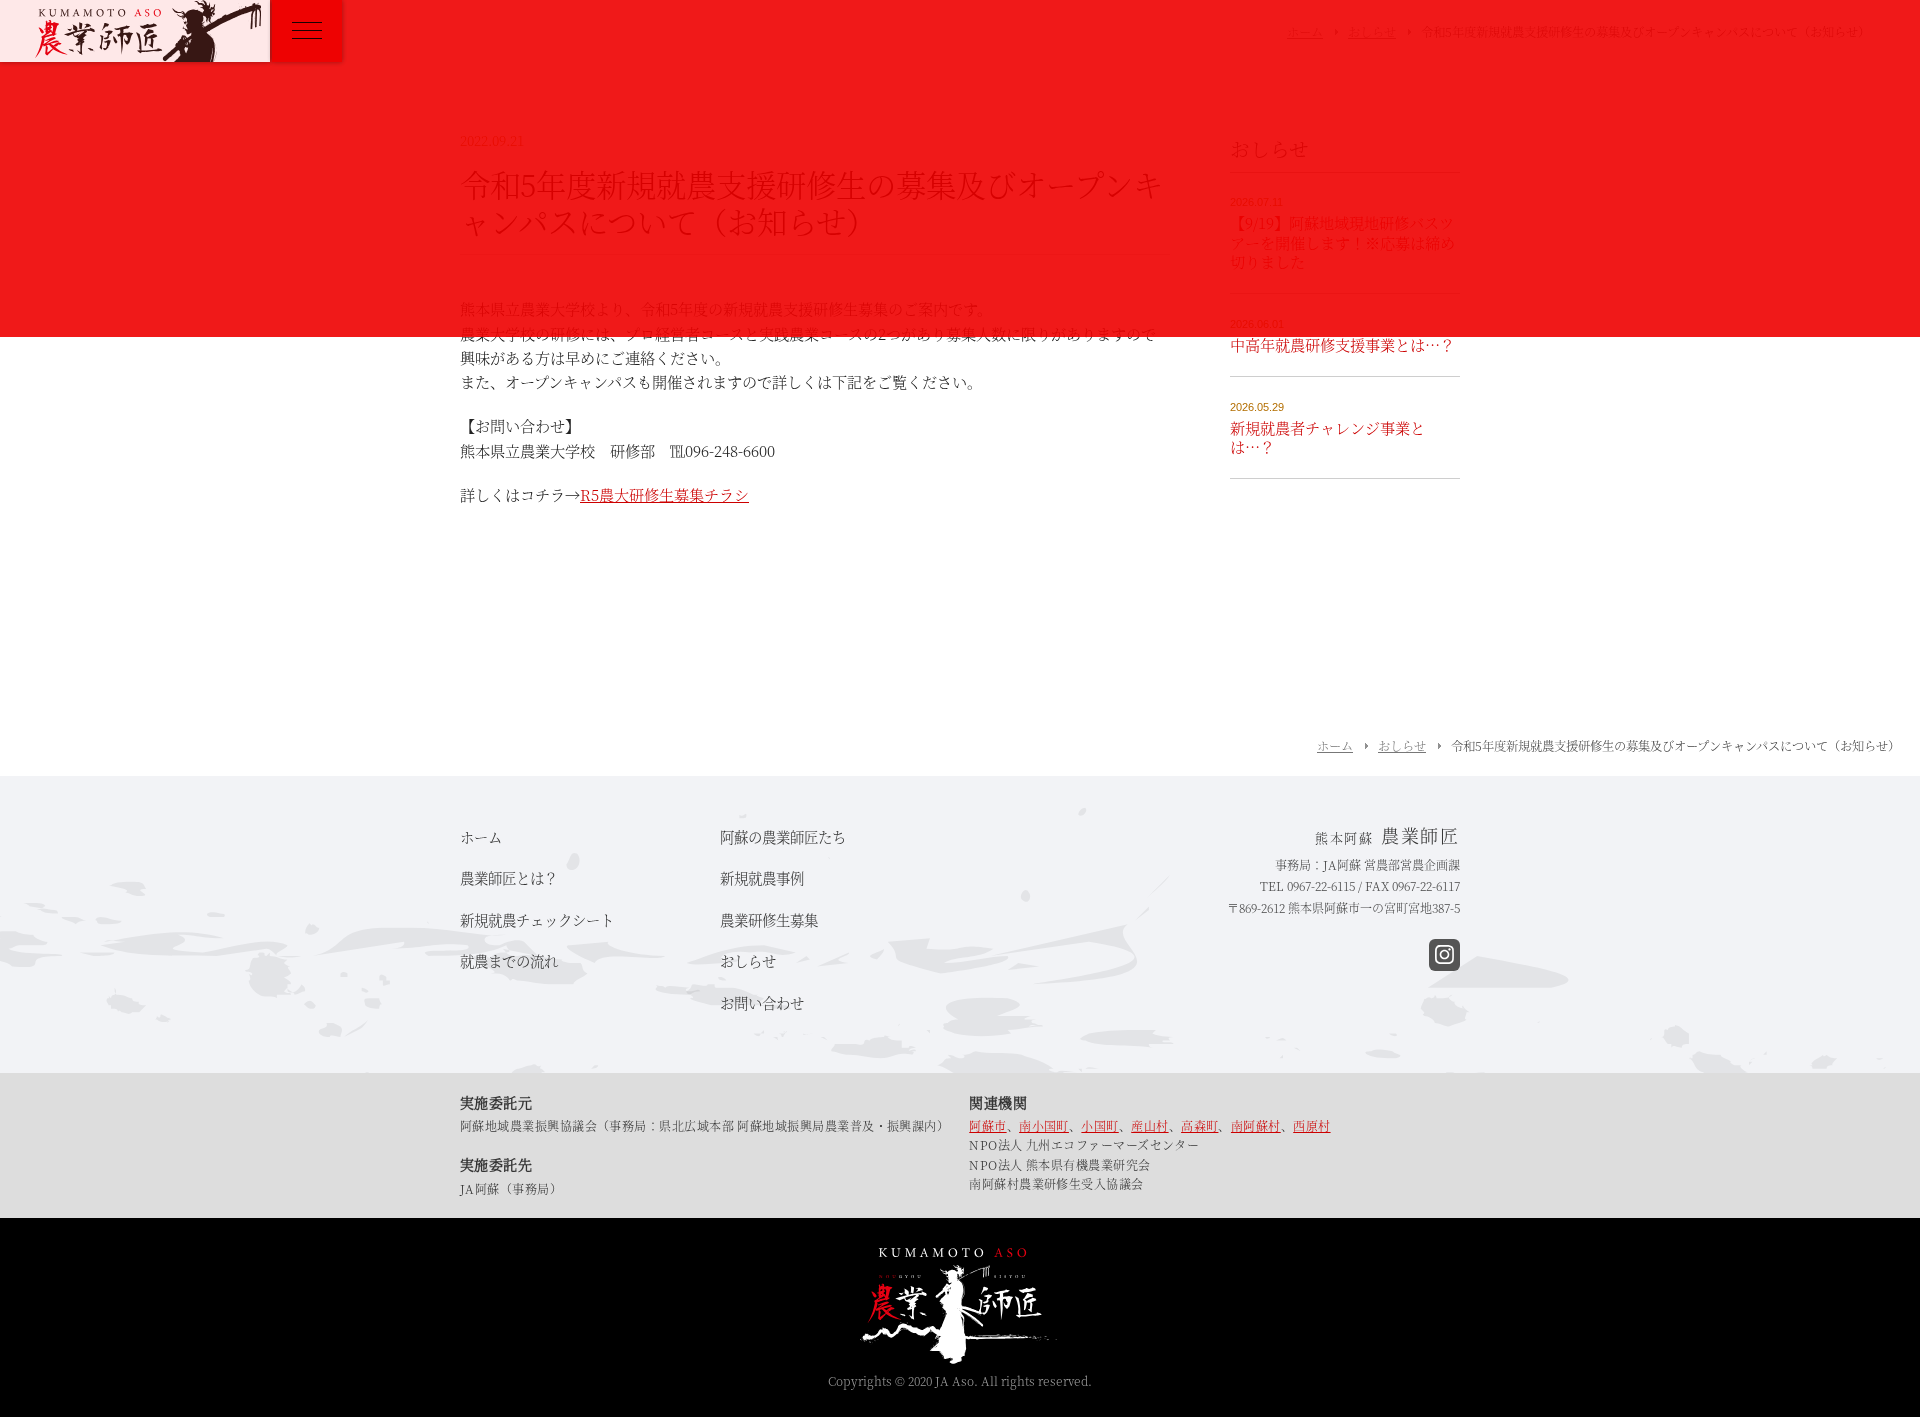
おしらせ (1402, 746)
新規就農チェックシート (537, 919)
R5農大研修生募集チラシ (664, 494)
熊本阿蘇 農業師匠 (148, 31)
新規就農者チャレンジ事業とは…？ (1327, 437)
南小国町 (1044, 1125)
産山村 (1149, 1125)
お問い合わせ (762, 1002)
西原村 (1311, 1125)
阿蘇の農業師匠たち (783, 836)
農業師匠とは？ (509, 877)
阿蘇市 (987, 1125)
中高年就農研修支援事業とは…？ (1342, 344)
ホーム (1335, 746)
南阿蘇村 (1256, 1125)
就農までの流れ (509, 960)
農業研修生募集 (769, 919)
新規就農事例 (762, 877)
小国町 (1099, 1125)
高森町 (1199, 1125)
